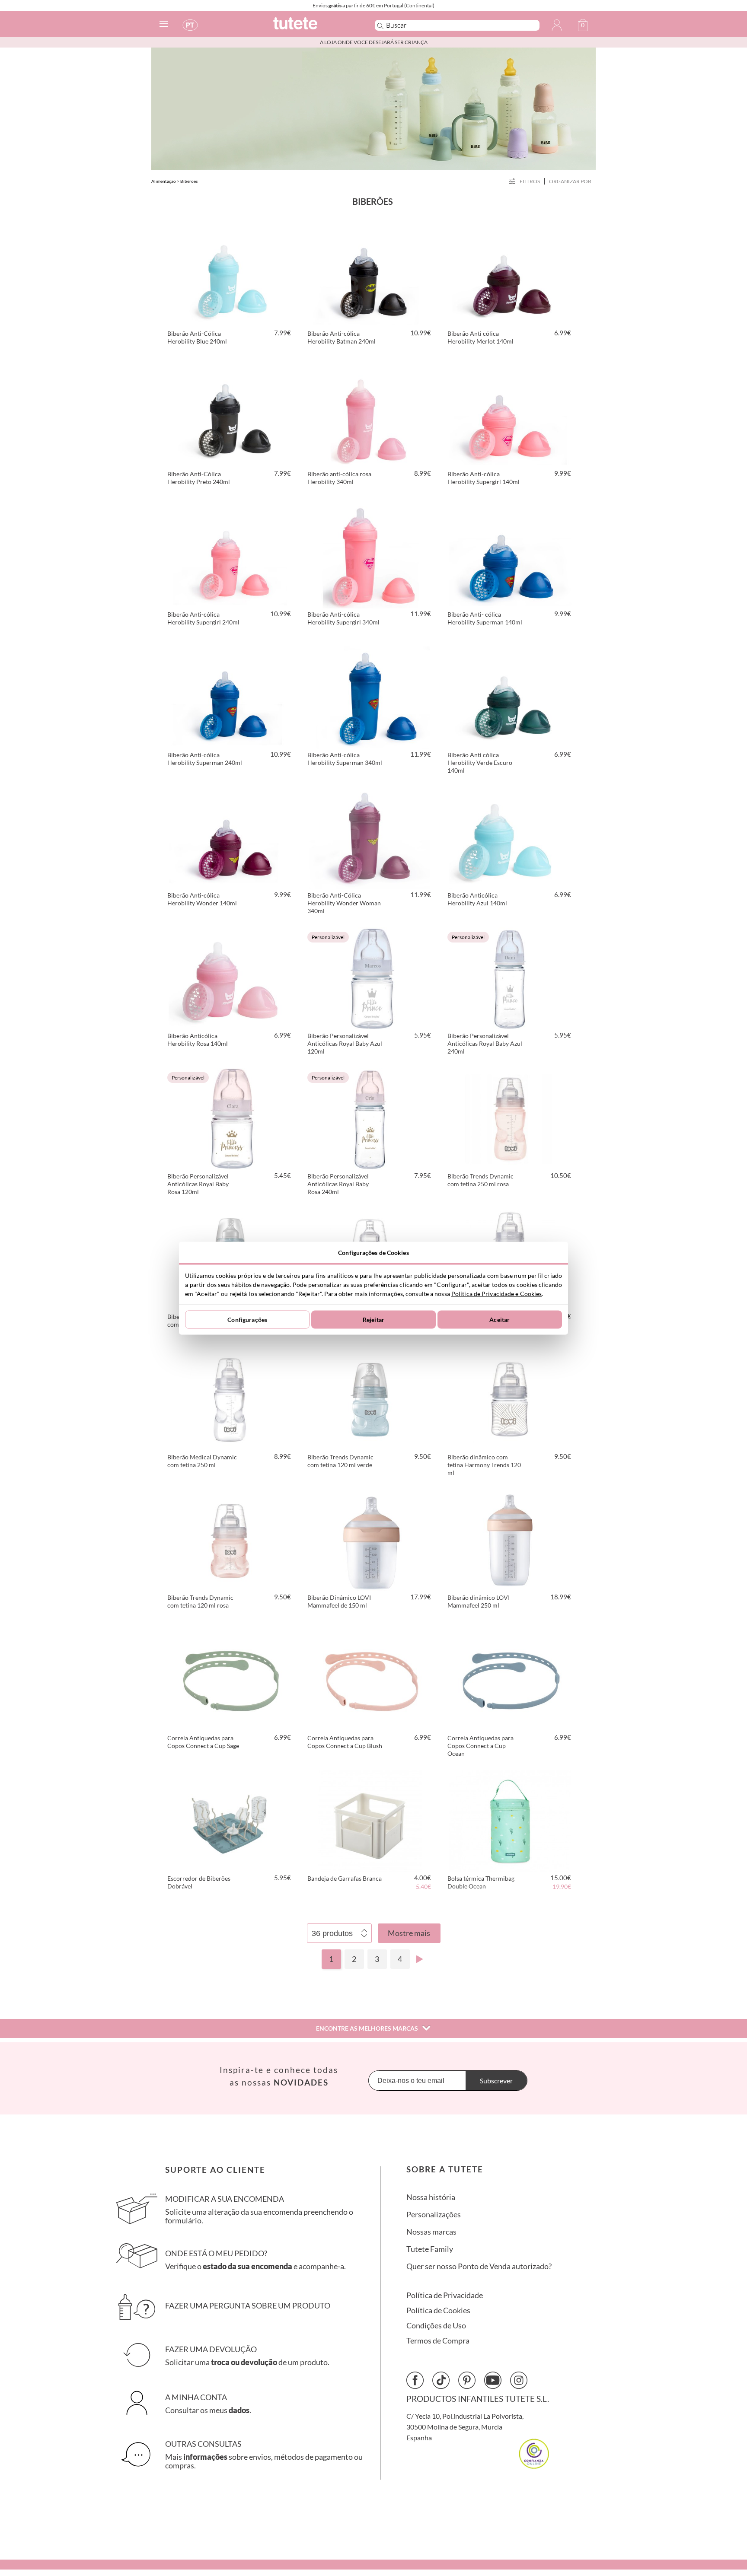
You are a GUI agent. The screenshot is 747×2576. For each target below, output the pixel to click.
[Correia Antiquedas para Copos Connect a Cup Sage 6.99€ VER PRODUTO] (230, 1679)
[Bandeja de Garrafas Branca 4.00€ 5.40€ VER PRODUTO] (370, 1820)
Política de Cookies (438, 2310)
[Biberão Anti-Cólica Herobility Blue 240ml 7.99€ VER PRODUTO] (230, 275)
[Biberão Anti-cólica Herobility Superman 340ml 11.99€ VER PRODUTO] (370, 696)
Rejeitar (373, 1320)
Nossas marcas (431, 2232)
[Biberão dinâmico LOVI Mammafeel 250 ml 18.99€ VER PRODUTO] (510, 1539)
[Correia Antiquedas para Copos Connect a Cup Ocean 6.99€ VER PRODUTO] (510, 1679)
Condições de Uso (436, 2326)
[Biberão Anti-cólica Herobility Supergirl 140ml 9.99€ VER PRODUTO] (510, 415)
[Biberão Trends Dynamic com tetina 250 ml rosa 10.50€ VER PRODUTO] (510, 1118)
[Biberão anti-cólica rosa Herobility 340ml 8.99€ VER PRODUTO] (370, 415)
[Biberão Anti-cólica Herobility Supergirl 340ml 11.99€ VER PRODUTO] (370, 556)
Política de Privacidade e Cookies (496, 1293)
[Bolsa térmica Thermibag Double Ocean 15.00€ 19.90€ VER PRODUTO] (510, 1820)
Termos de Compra (438, 2341)
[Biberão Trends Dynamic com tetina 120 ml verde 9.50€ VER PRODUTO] (370, 1398)
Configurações (247, 1320)
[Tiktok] (441, 2380)
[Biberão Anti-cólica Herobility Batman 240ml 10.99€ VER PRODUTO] (370, 275)
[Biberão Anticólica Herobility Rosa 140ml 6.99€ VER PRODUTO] (230, 977)
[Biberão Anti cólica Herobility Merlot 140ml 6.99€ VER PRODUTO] (510, 275)
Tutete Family (430, 2249)
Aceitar (500, 1320)
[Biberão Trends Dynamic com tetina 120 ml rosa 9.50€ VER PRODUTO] (230, 1539)
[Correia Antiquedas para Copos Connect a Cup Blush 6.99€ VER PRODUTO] (370, 1679)
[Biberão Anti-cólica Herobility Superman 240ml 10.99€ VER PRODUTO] (230, 696)
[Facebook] (415, 2380)
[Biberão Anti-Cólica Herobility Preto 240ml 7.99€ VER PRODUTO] (230, 415)
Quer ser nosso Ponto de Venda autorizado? (479, 2266)
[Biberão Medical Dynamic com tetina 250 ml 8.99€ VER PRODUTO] (230, 1398)
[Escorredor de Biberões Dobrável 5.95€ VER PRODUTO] (230, 1820)
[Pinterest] (467, 2380)
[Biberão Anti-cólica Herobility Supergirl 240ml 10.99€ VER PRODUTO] (230, 556)
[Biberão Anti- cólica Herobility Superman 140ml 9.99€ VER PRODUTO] (510, 556)
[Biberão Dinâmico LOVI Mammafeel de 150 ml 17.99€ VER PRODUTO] (370, 1539)
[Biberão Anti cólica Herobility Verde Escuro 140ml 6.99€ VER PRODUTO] (510, 696)
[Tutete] (314, 27)
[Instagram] (519, 2380)
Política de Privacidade (445, 2295)
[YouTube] (493, 2380)
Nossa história (431, 2197)
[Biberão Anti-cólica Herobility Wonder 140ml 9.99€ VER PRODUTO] (230, 837)
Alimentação (164, 181)
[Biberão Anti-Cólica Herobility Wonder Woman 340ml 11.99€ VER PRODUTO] (370, 837)
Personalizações (434, 2215)
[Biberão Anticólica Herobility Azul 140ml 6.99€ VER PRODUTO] (510, 837)
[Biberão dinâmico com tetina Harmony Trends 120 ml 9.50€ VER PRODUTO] (510, 1398)
